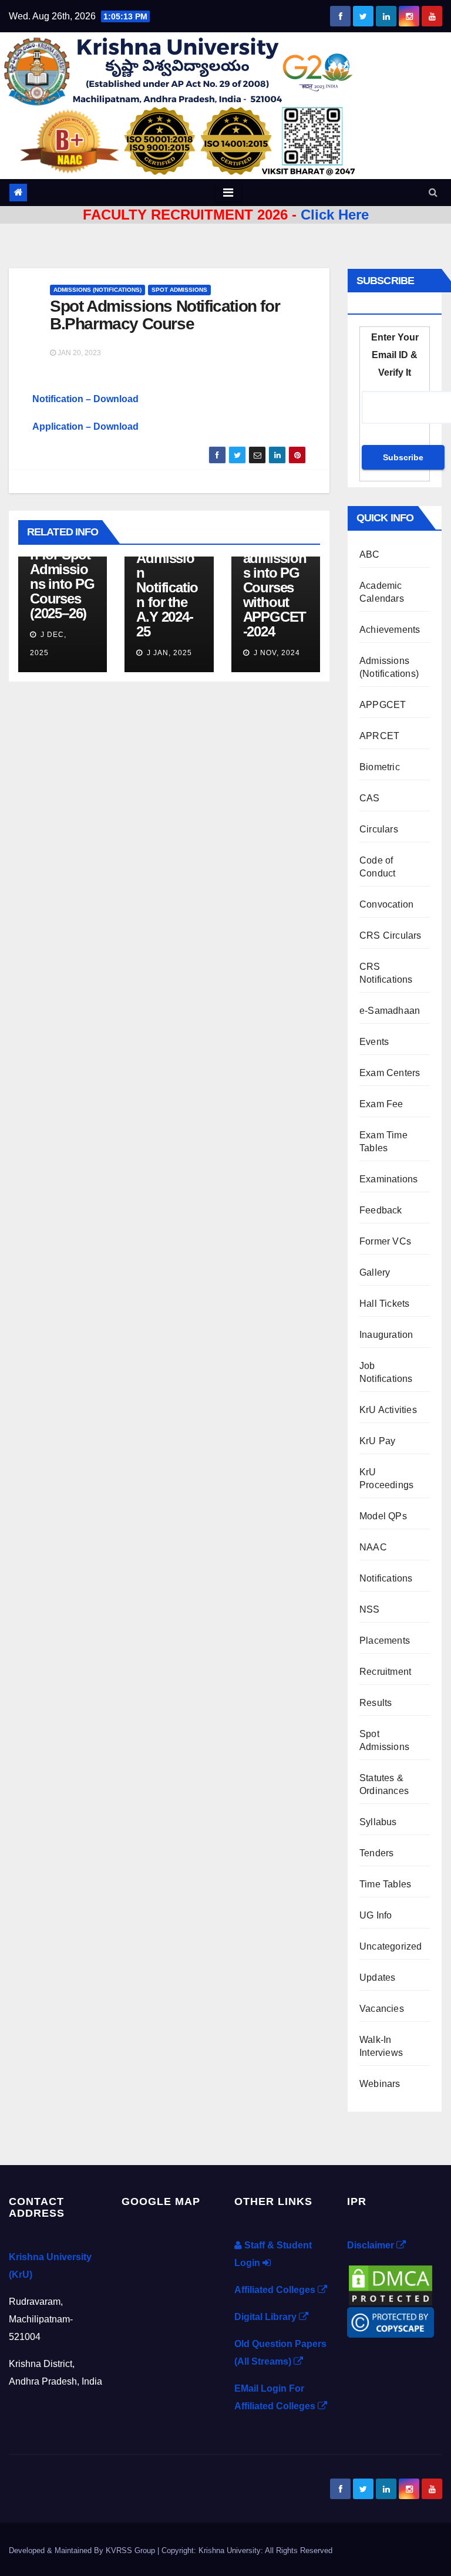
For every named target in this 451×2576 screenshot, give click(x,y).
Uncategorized (391, 1946)
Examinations (388, 1179)
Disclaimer (372, 2245)
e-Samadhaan (390, 1011)
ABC (370, 554)
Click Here (335, 215)
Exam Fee (381, 1104)
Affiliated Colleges (276, 2290)
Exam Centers (390, 1073)
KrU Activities (388, 1410)
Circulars (379, 829)
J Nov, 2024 (276, 653)
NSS (370, 1609)
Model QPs (383, 1516)
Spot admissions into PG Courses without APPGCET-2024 (275, 587)
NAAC (373, 1547)
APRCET (379, 736)
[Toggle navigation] (228, 193)
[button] (433, 192)
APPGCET (383, 705)
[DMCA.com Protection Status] (391, 2285)
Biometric (380, 767)
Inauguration (386, 1335)
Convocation (386, 904)
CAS (370, 798)
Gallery (375, 1272)
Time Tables (385, 1884)
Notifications (386, 1578)
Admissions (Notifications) (97, 290)
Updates (377, 1977)
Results (376, 1703)
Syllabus (378, 1822)
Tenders (376, 1853)
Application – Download (85, 426)
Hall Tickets (384, 1304)
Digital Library (267, 2317)
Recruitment (385, 1672)
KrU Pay (377, 1441)
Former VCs (385, 1241)
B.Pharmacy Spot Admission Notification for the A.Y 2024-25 (167, 580)
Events (374, 1042)
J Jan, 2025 (168, 653)
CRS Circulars (391, 935)
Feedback (381, 1210)
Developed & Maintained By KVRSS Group (83, 2550)
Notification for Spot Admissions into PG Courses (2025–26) (62, 576)
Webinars (380, 2084)
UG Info (376, 1915)
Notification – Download (85, 399)
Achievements (390, 630)
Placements (385, 1641)
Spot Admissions (179, 290)
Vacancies (382, 2009)
